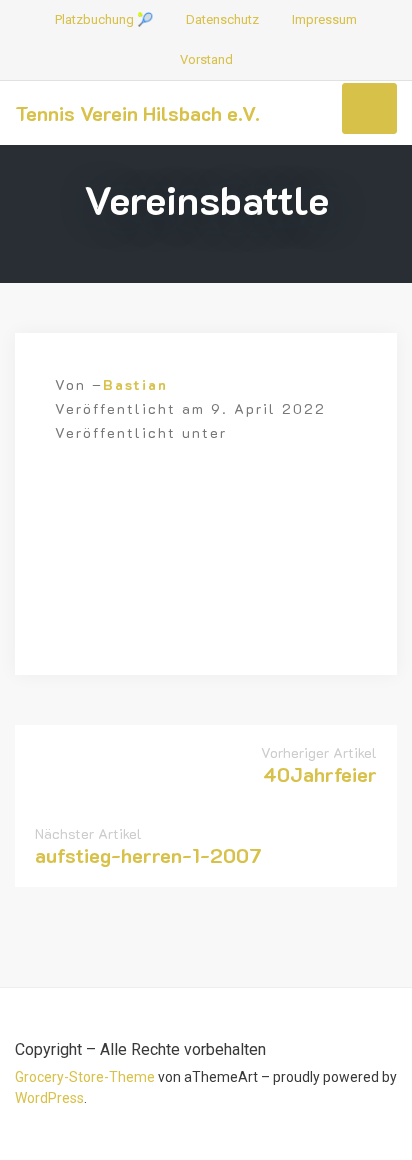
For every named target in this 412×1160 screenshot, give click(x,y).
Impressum (324, 19)
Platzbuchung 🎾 (104, 19)
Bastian (135, 384)
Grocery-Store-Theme (85, 1077)
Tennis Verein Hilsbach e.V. (137, 113)
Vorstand (206, 59)
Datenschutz (222, 19)
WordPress (49, 1098)
